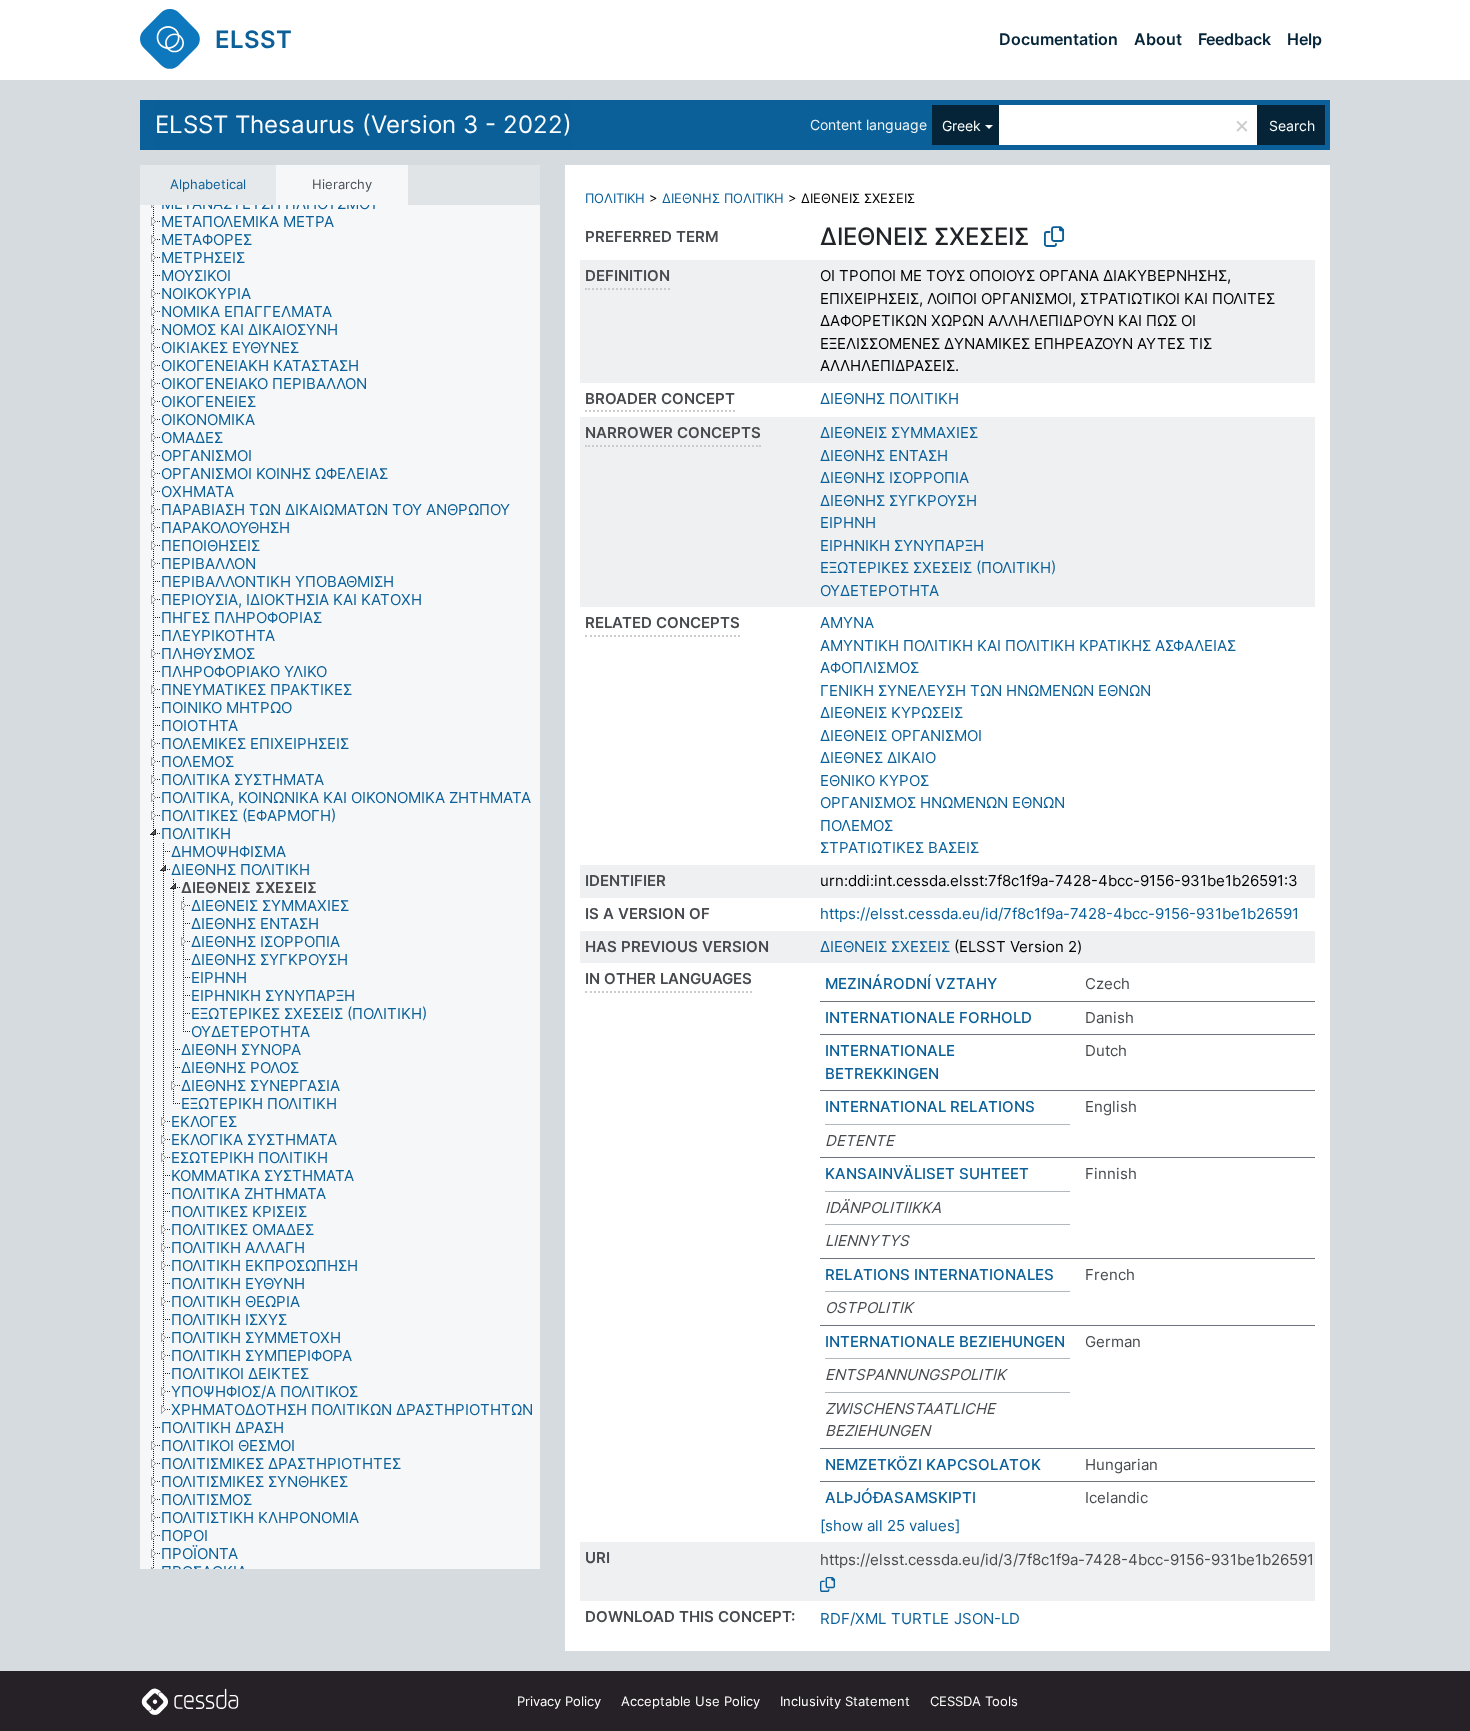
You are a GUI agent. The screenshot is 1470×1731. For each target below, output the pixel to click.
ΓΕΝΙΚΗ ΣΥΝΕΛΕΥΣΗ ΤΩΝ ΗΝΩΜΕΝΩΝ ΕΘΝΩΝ (985, 690)
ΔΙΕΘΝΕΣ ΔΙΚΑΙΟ (878, 757)
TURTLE (920, 1618)
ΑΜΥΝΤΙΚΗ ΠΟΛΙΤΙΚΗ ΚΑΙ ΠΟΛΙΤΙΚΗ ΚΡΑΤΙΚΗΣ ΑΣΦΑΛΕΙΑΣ (1028, 645)
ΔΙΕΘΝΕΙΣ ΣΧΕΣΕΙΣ (885, 946)
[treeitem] (256, 222)
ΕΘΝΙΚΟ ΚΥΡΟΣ (874, 780)
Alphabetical (208, 184)
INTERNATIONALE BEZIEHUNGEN (945, 1341)
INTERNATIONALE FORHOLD (928, 1017)
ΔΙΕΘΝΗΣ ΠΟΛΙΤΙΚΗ (723, 198)
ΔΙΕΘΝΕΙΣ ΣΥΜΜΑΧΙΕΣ (899, 432)
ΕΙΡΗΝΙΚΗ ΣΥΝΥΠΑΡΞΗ (902, 545)
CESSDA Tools (974, 1701)
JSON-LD (987, 1618)
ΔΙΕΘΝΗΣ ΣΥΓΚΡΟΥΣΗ (898, 500)
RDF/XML (853, 1618)
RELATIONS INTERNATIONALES (939, 1274)
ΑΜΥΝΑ (847, 622)
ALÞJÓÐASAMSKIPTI (900, 1497)
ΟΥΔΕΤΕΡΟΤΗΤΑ (879, 590)
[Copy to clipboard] (1054, 237)
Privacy (559, 1701)
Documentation (1058, 39)
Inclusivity (845, 1701)
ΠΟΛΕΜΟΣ (856, 825)
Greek (961, 125)
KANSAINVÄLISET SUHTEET (927, 1173)
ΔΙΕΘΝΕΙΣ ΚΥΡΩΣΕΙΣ (891, 712)
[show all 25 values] (890, 1525)
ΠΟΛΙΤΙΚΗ (615, 198)
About (1158, 39)
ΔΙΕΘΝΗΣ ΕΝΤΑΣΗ (884, 455)
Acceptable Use (690, 1701)
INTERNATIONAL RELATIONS (930, 1106)
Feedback (1234, 39)
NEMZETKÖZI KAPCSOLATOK (933, 1464)
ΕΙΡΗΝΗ (848, 522)
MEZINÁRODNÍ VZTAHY (911, 983)
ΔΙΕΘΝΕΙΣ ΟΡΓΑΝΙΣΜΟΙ (901, 735)
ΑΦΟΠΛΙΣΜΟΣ (869, 667)
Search (1292, 125)
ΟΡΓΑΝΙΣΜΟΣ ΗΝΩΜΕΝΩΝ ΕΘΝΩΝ (942, 802)
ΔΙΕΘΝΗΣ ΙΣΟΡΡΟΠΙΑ (894, 477)
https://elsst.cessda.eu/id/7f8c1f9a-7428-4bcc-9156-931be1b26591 (1059, 913)
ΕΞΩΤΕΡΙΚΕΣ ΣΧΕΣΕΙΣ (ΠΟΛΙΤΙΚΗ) (938, 567)
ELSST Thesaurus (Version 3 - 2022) (363, 124)
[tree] (340, 887)
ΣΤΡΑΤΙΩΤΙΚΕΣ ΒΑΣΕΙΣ (899, 847)
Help (1304, 39)
